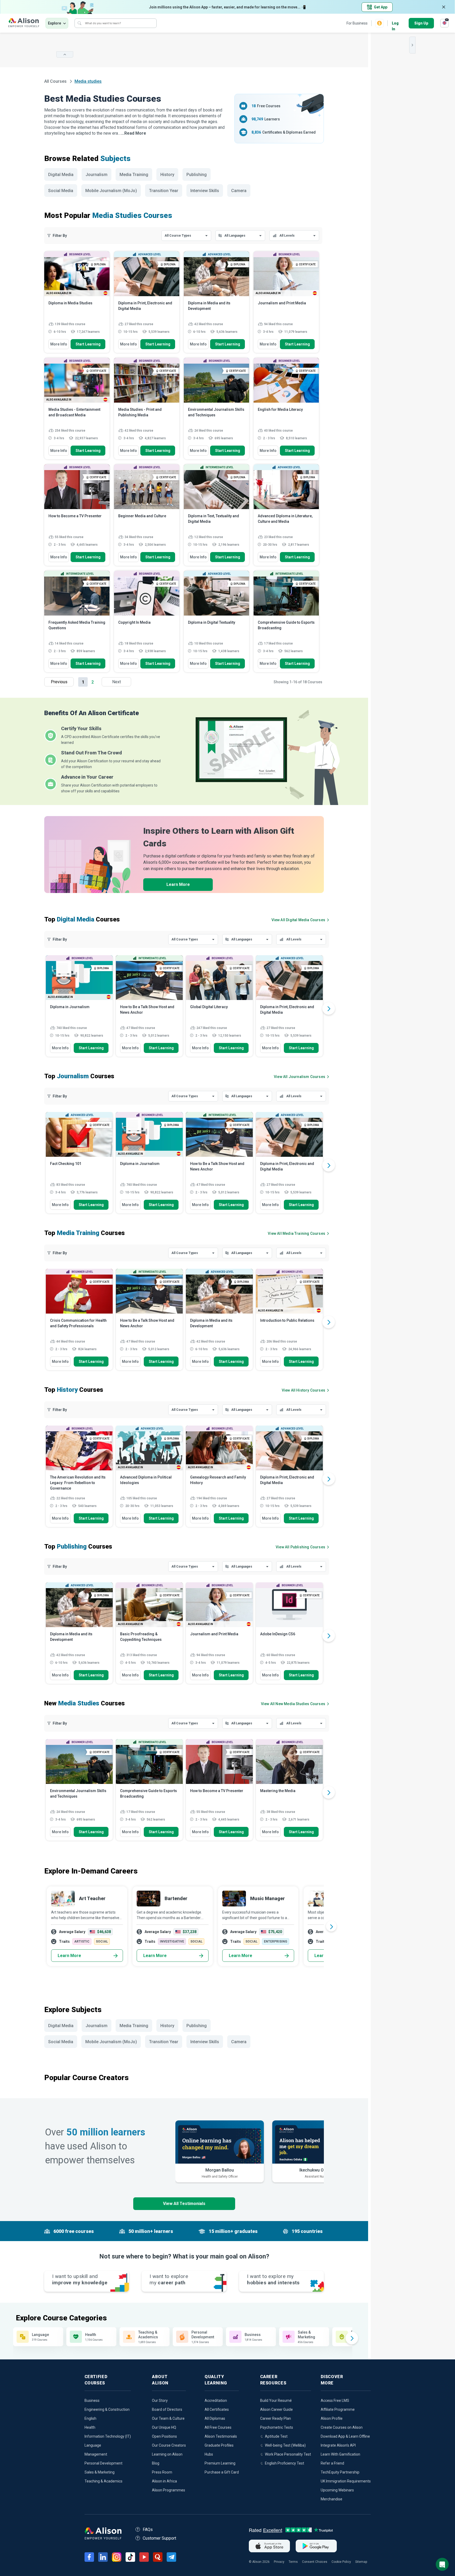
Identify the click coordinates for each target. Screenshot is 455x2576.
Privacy (279, 2562)
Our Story (160, 2401)
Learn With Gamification (340, 2454)
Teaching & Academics (103, 2481)
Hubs (209, 2454)
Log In (395, 24)
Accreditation (216, 2401)
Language (93, 2445)
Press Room (162, 2472)
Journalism (97, 175)
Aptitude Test (276, 2436)
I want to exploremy (169, 2279)
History (167, 175)
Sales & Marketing (100, 2472)
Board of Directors (167, 2409)
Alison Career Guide (276, 2409)
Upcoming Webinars (337, 2490)
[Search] (80, 23)
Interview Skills (205, 191)
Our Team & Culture (168, 2418)
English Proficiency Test (285, 2463)
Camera (239, 191)
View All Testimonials (184, 2204)
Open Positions (164, 2436)
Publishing (197, 175)
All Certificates (217, 2409)
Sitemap (361, 2562)
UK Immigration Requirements (346, 2481)
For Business (357, 23)
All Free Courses (218, 2427)
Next (117, 682)
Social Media (61, 191)
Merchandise (332, 2499)
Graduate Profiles (219, 2445)
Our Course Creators (169, 2445)
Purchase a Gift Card (222, 2472)
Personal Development (103, 2463)
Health (90, 2427)
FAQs (148, 2529)
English (90, 2418)
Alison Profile (332, 2418)
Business (92, 2401)
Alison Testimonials (221, 2436)
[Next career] (331, 1926)
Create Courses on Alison (342, 2427)
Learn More (178, 884)
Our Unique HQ (164, 2427)
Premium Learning (220, 2463)
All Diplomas (215, 2418)
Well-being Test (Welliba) (285, 2445)
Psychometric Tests (277, 2427)
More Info (59, 344)
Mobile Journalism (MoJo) (111, 191)
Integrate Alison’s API (338, 2445)
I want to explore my (273, 2279)
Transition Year (164, 191)
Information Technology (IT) (108, 2436)
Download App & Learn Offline (345, 2436)
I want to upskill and (80, 2279)
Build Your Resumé (276, 2401)
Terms (293, 2562)
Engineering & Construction (107, 2409)
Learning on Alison (167, 2454)
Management (96, 2454)
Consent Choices (315, 2562)
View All (293, 1704)
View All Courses (298, 920)
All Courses (56, 81)
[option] (79, 1008)
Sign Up (421, 23)
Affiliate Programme (338, 2409)
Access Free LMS (335, 2401)
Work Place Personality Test (288, 2454)
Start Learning (88, 344)
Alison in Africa (164, 2481)
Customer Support (159, 2538)
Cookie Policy (341, 2562)
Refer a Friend (332, 2463)
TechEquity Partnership (340, 2472)
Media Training (134, 175)
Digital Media (61, 175)
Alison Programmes (169, 2490)
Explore (55, 23)
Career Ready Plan (276, 2418)
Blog (156, 2463)
